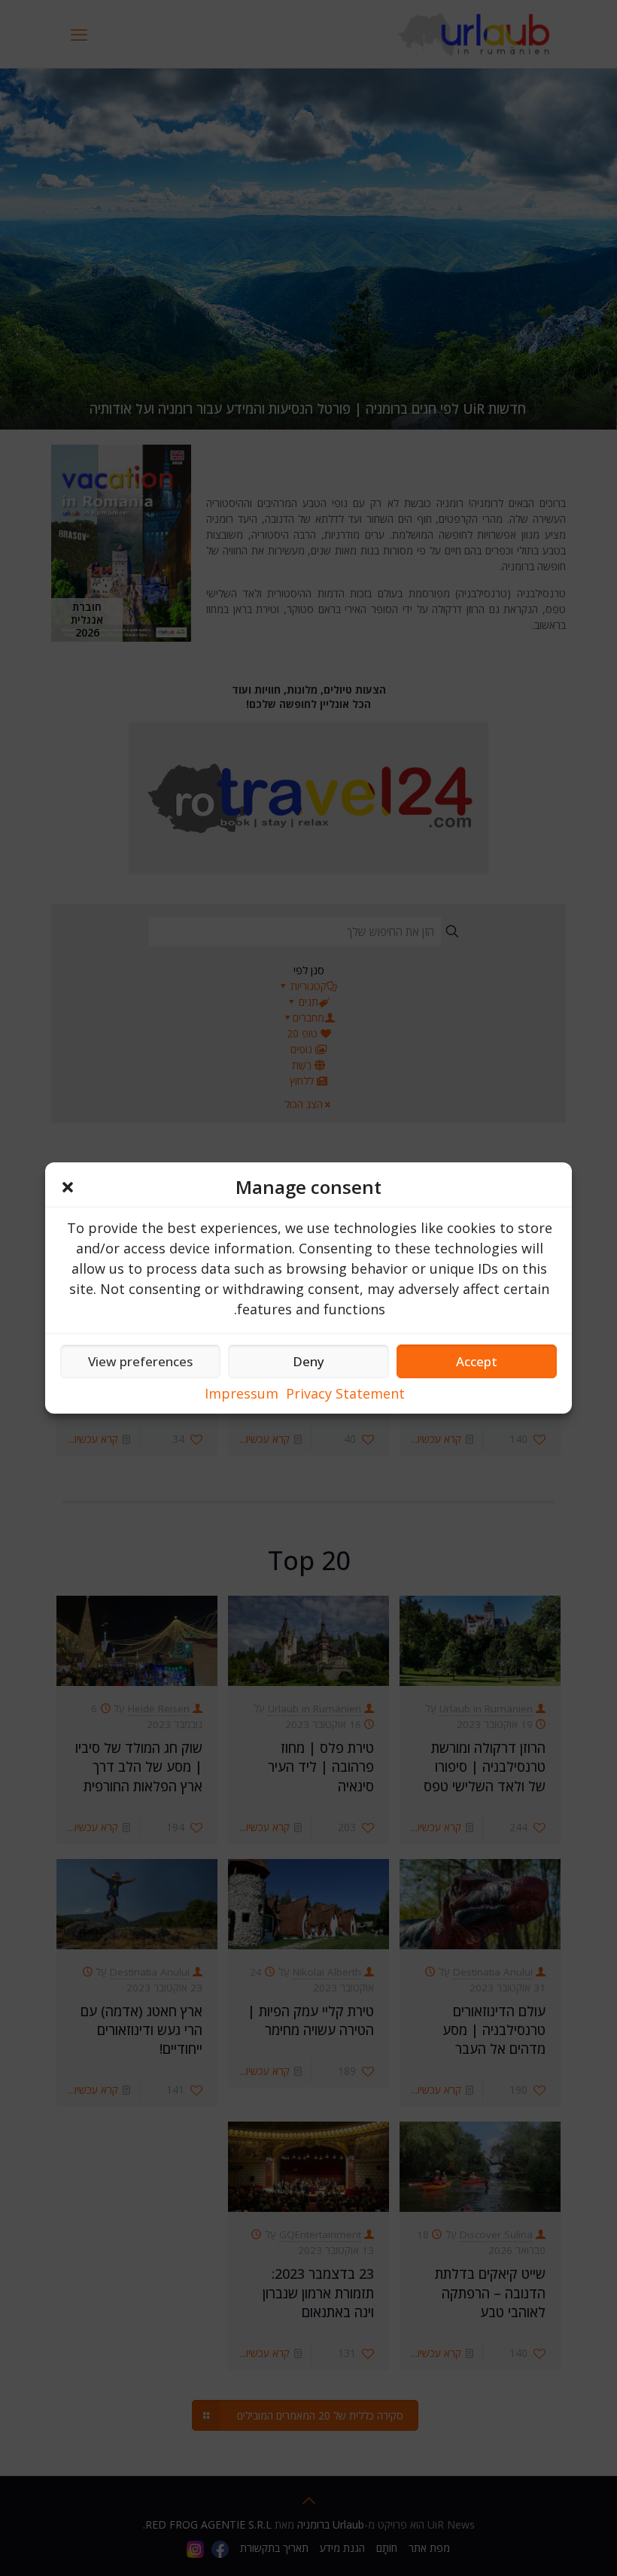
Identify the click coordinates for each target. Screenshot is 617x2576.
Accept (477, 1361)
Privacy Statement (345, 1393)
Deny (308, 1361)
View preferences (140, 1361)
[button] (68, 1187)
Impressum (242, 1393)
